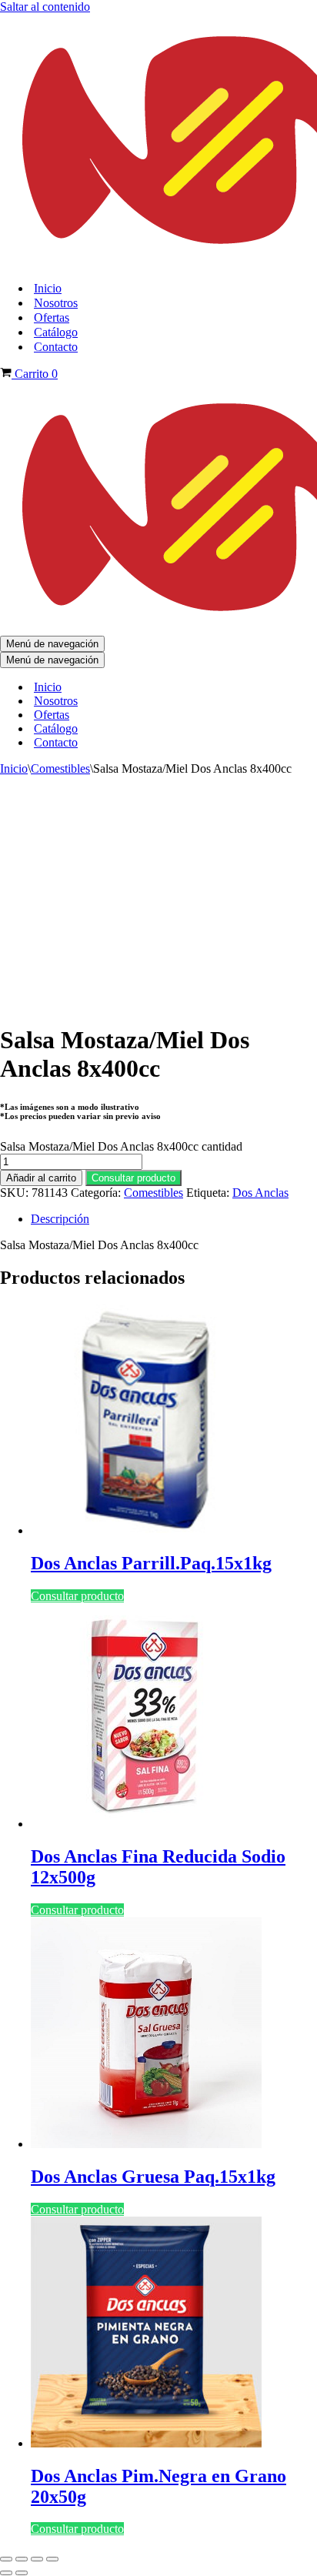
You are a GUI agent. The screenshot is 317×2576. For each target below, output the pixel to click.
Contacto (56, 347)
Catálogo (56, 332)
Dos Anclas (260, 1193)
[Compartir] (37, 2559)
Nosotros (56, 303)
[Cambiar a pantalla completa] (22, 2559)
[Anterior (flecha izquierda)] (6, 2573)
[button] (133, 1177)
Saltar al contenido (45, 7)
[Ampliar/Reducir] (6, 2559)
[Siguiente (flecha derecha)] (22, 2573)
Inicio (48, 288)
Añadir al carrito (41, 1178)
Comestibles (60, 768)
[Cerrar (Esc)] (52, 2559)
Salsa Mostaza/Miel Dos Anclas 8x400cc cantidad (121, 1146)
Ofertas (52, 317)
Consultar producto (133, 1178)
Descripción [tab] (60, 1219)
